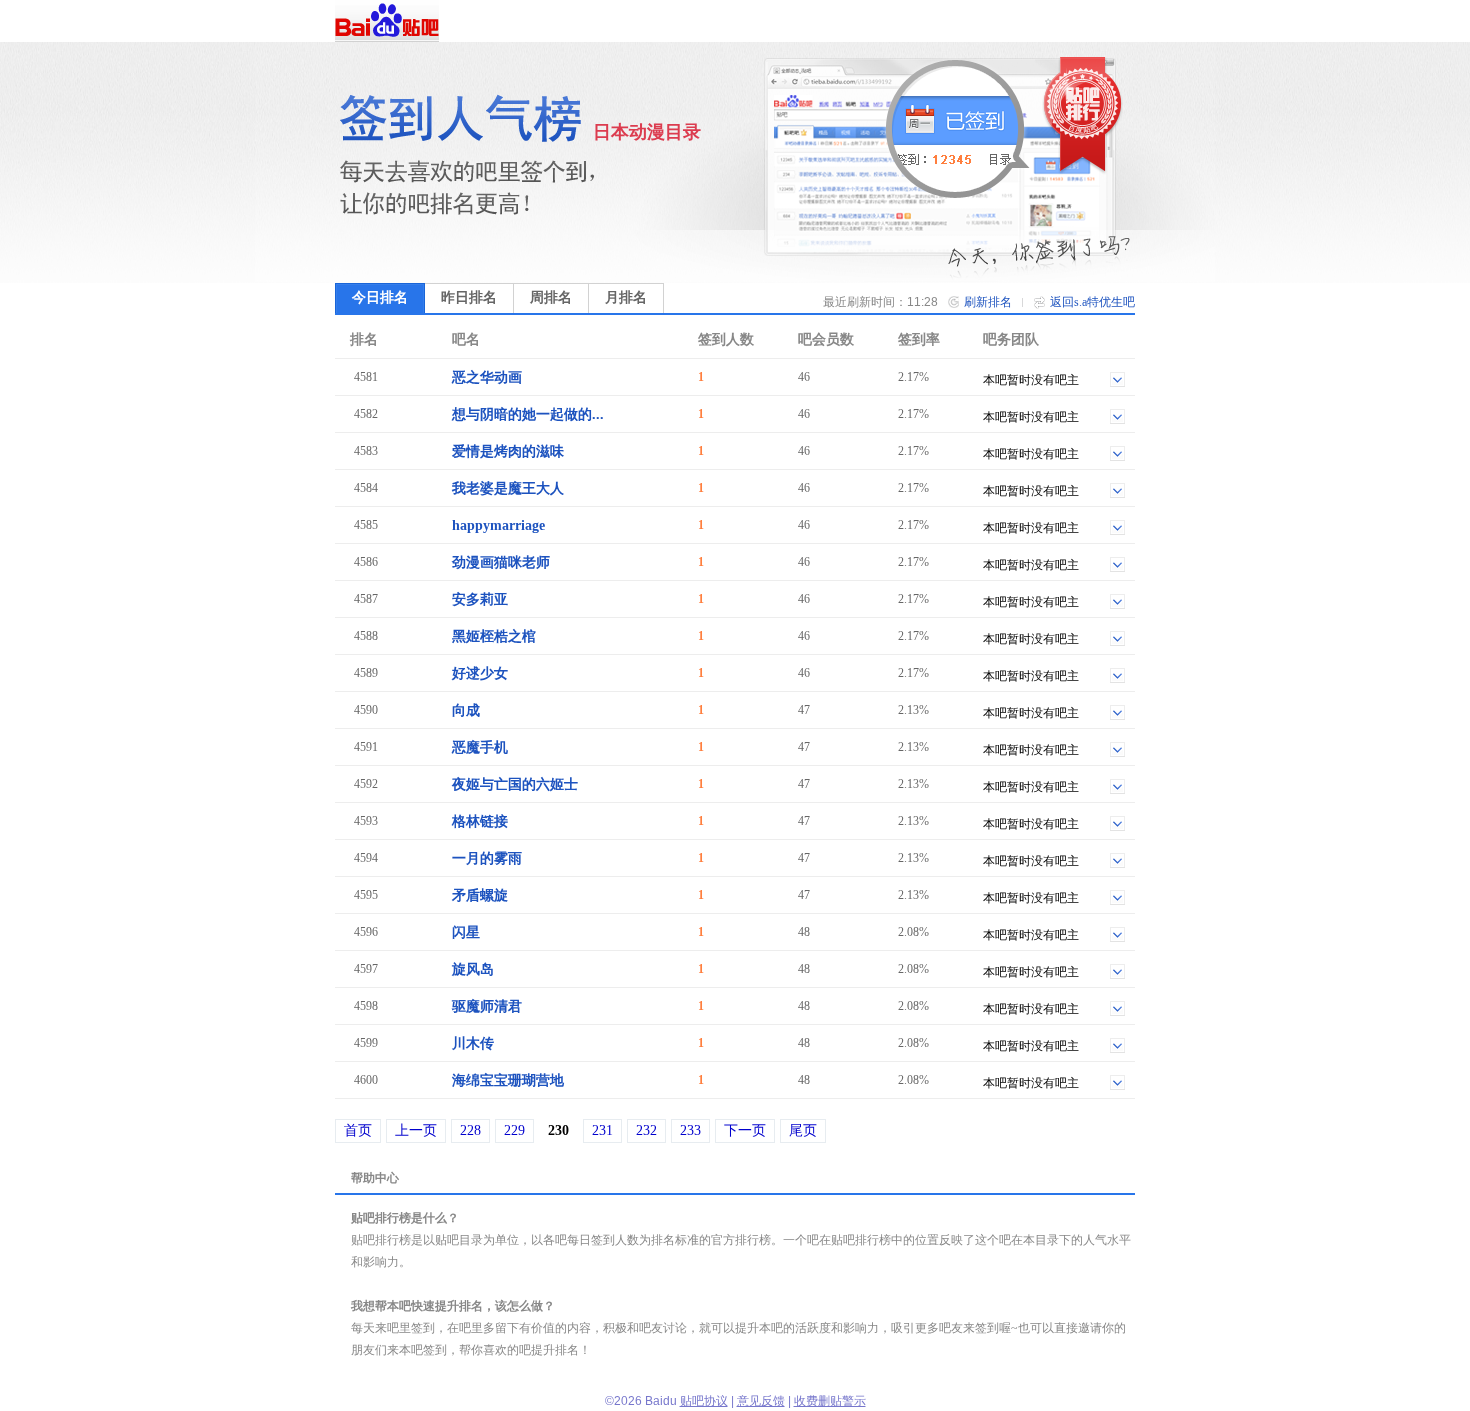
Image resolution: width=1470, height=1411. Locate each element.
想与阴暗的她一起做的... (528, 414)
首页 (358, 1130)
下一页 (745, 1130)
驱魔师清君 (487, 1006)
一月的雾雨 (487, 858)
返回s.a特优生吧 (1092, 302)
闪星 (466, 932)
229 (514, 1130)
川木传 (473, 1043)
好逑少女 (480, 673)
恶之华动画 (487, 377)
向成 (466, 710)
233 (690, 1130)
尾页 (803, 1130)
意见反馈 (761, 1401)
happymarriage (498, 525)
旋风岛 (473, 969)
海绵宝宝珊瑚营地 (508, 1080)
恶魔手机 (480, 747)
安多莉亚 (480, 599)
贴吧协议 (704, 1401)
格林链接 (480, 821)
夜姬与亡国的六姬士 (515, 784)
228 (470, 1130)
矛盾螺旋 (480, 895)
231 (602, 1130)
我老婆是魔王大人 (508, 488)
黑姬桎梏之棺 (494, 636)
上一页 (416, 1130)
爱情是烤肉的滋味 (508, 451)
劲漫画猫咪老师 (501, 562)
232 (646, 1130)
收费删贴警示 (830, 1401)
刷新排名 (988, 302)
